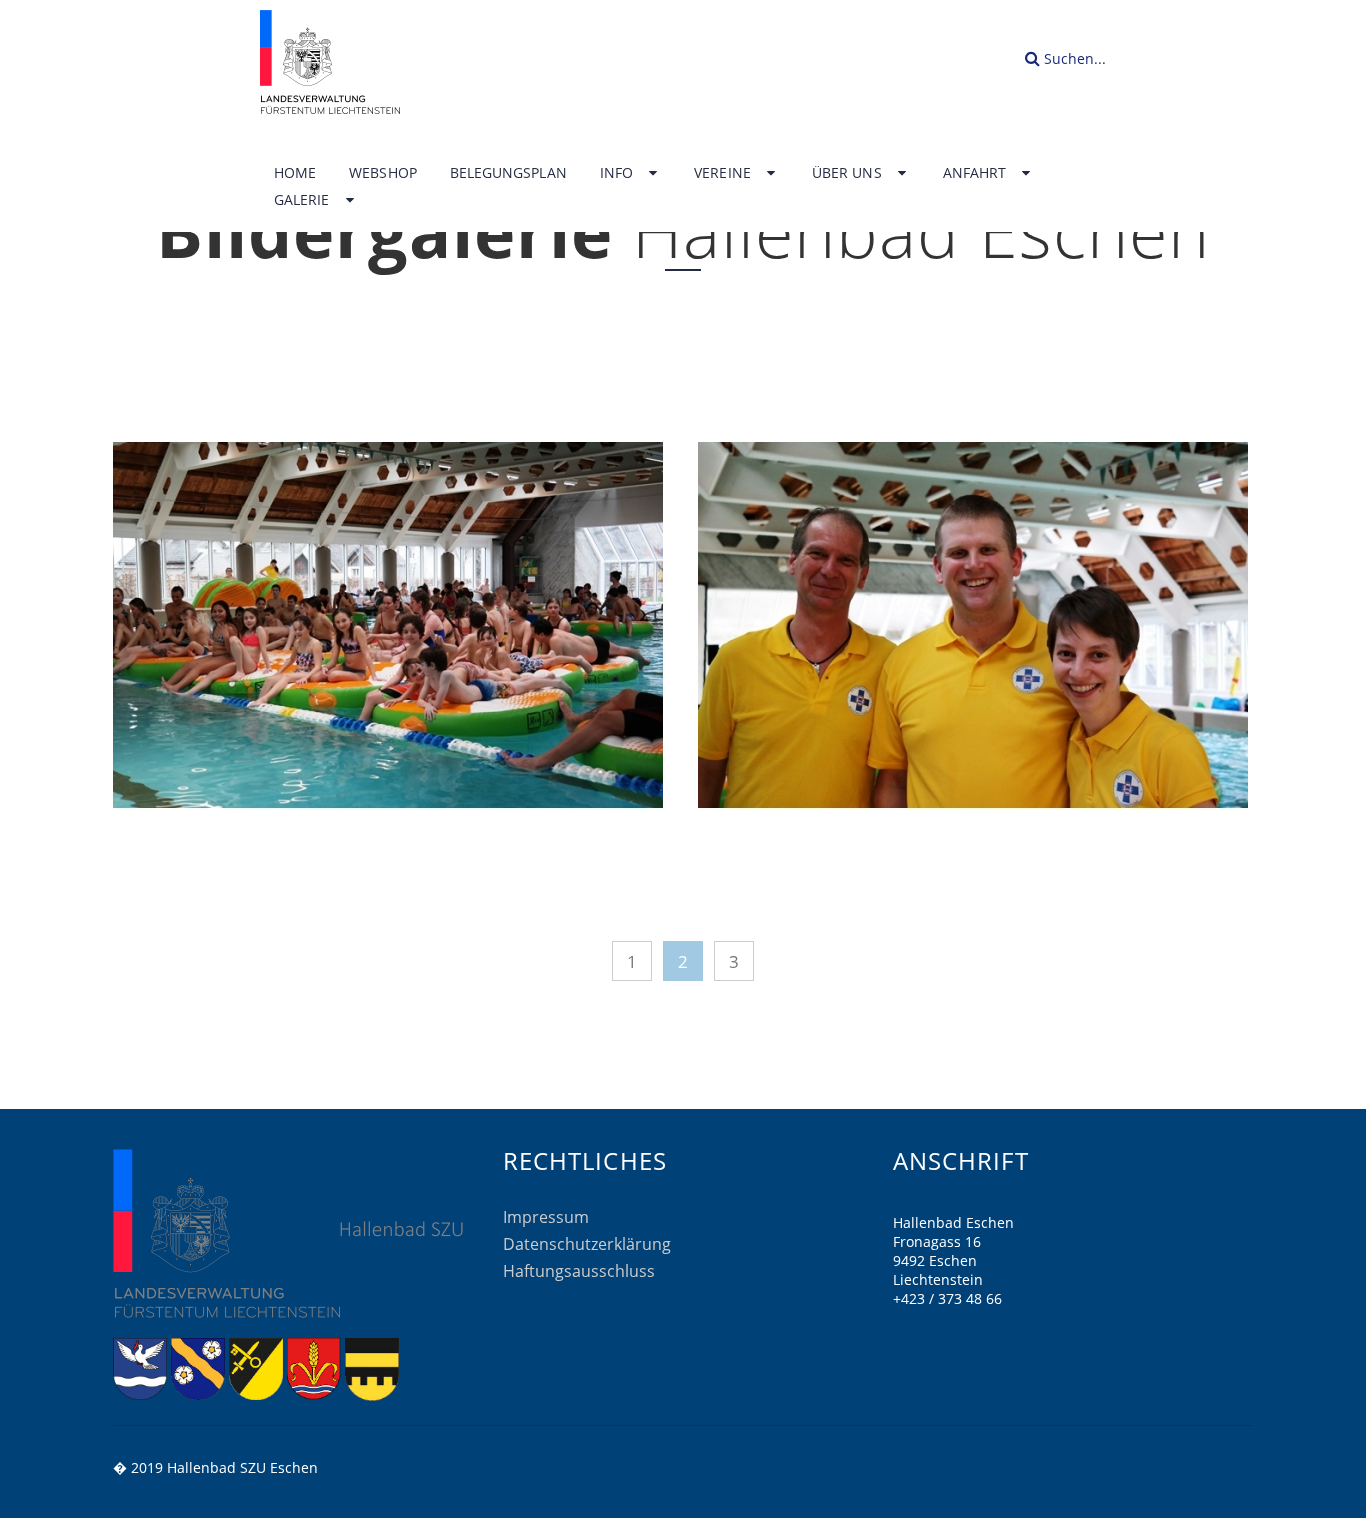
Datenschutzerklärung (587, 1244)
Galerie (304, 200)
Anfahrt (977, 173)
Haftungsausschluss (579, 1271)
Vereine (724, 173)
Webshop (383, 173)
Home (295, 173)
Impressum (546, 1217)
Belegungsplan (508, 173)
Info (618, 173)
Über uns (849, 173)
